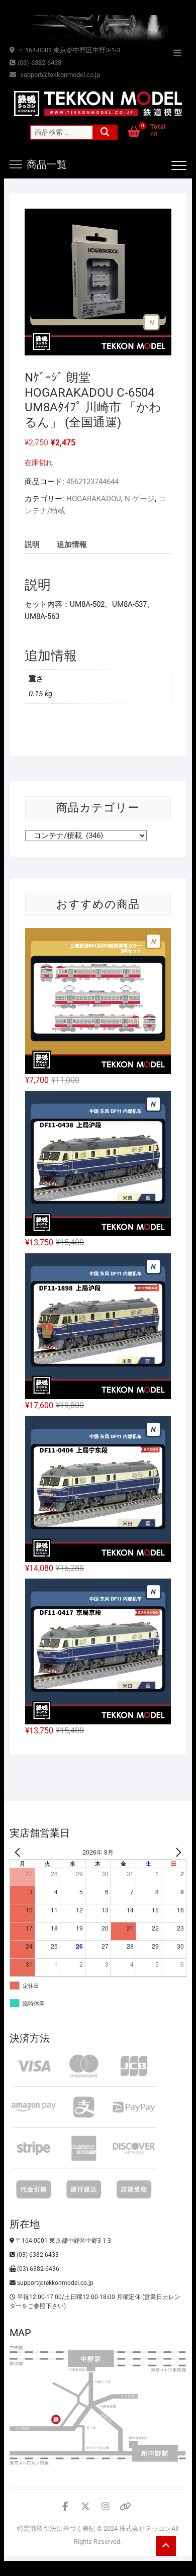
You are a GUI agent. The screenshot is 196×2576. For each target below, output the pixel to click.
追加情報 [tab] (72, 544)
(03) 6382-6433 (37, 2255)
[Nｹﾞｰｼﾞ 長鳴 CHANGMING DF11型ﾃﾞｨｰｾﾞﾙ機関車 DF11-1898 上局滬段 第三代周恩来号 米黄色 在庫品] (98, 1326)
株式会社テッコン (145, 2528)
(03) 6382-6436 (37, 2269)
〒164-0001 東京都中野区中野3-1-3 (69, 50)
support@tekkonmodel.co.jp (59, 75)
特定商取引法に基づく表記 (56, 2528)
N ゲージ (140, 499)
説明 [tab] (32, 544)
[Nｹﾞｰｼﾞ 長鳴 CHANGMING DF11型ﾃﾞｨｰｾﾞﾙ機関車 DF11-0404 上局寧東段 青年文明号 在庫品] (98, 1489)
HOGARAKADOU (94, 499)
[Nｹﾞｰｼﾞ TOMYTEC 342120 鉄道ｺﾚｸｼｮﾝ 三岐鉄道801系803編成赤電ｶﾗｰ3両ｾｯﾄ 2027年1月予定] (98, 1001)
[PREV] (19, 1852)
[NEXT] (177, 1852)
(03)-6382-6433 (39, 63)
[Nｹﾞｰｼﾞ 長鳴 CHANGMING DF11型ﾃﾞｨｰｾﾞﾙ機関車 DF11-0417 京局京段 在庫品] (98, 1651)
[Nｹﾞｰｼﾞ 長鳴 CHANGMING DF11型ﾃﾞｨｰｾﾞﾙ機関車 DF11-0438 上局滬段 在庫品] (98, 1164)
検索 (105, 132)
